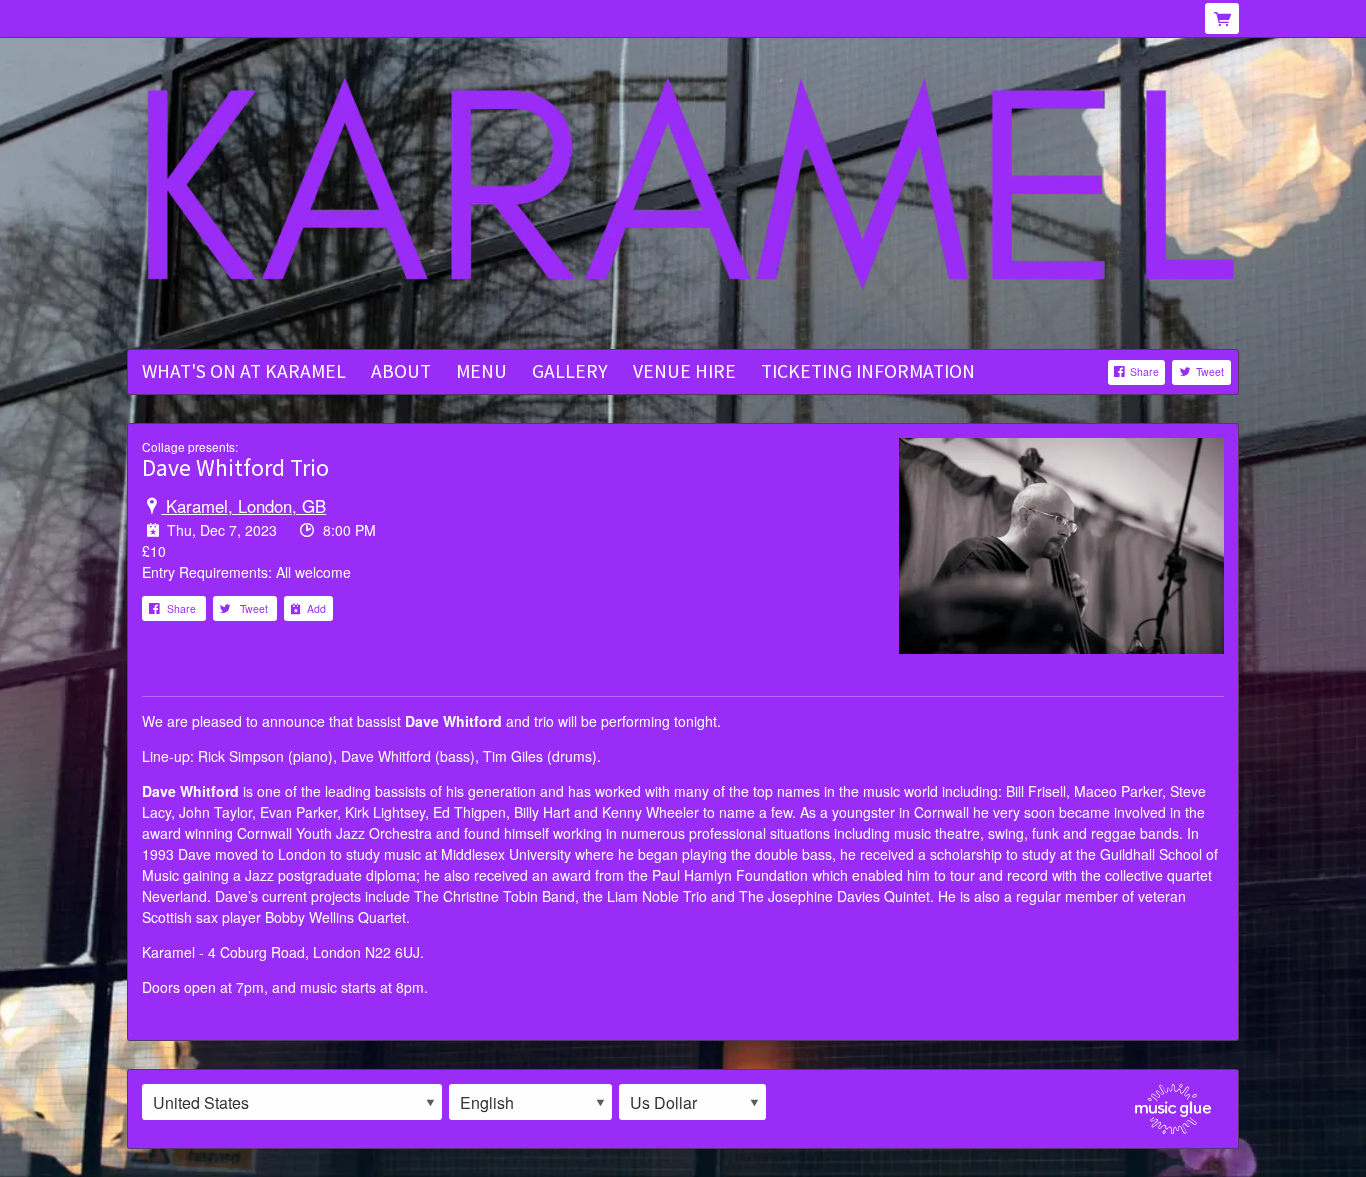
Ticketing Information (868, 371)
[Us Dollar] (692, 1102)
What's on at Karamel (244, 371)
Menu (481, 371)
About (401, 371)
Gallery (570, 371)
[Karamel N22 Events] (683, 195)
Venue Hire (684, 371)
